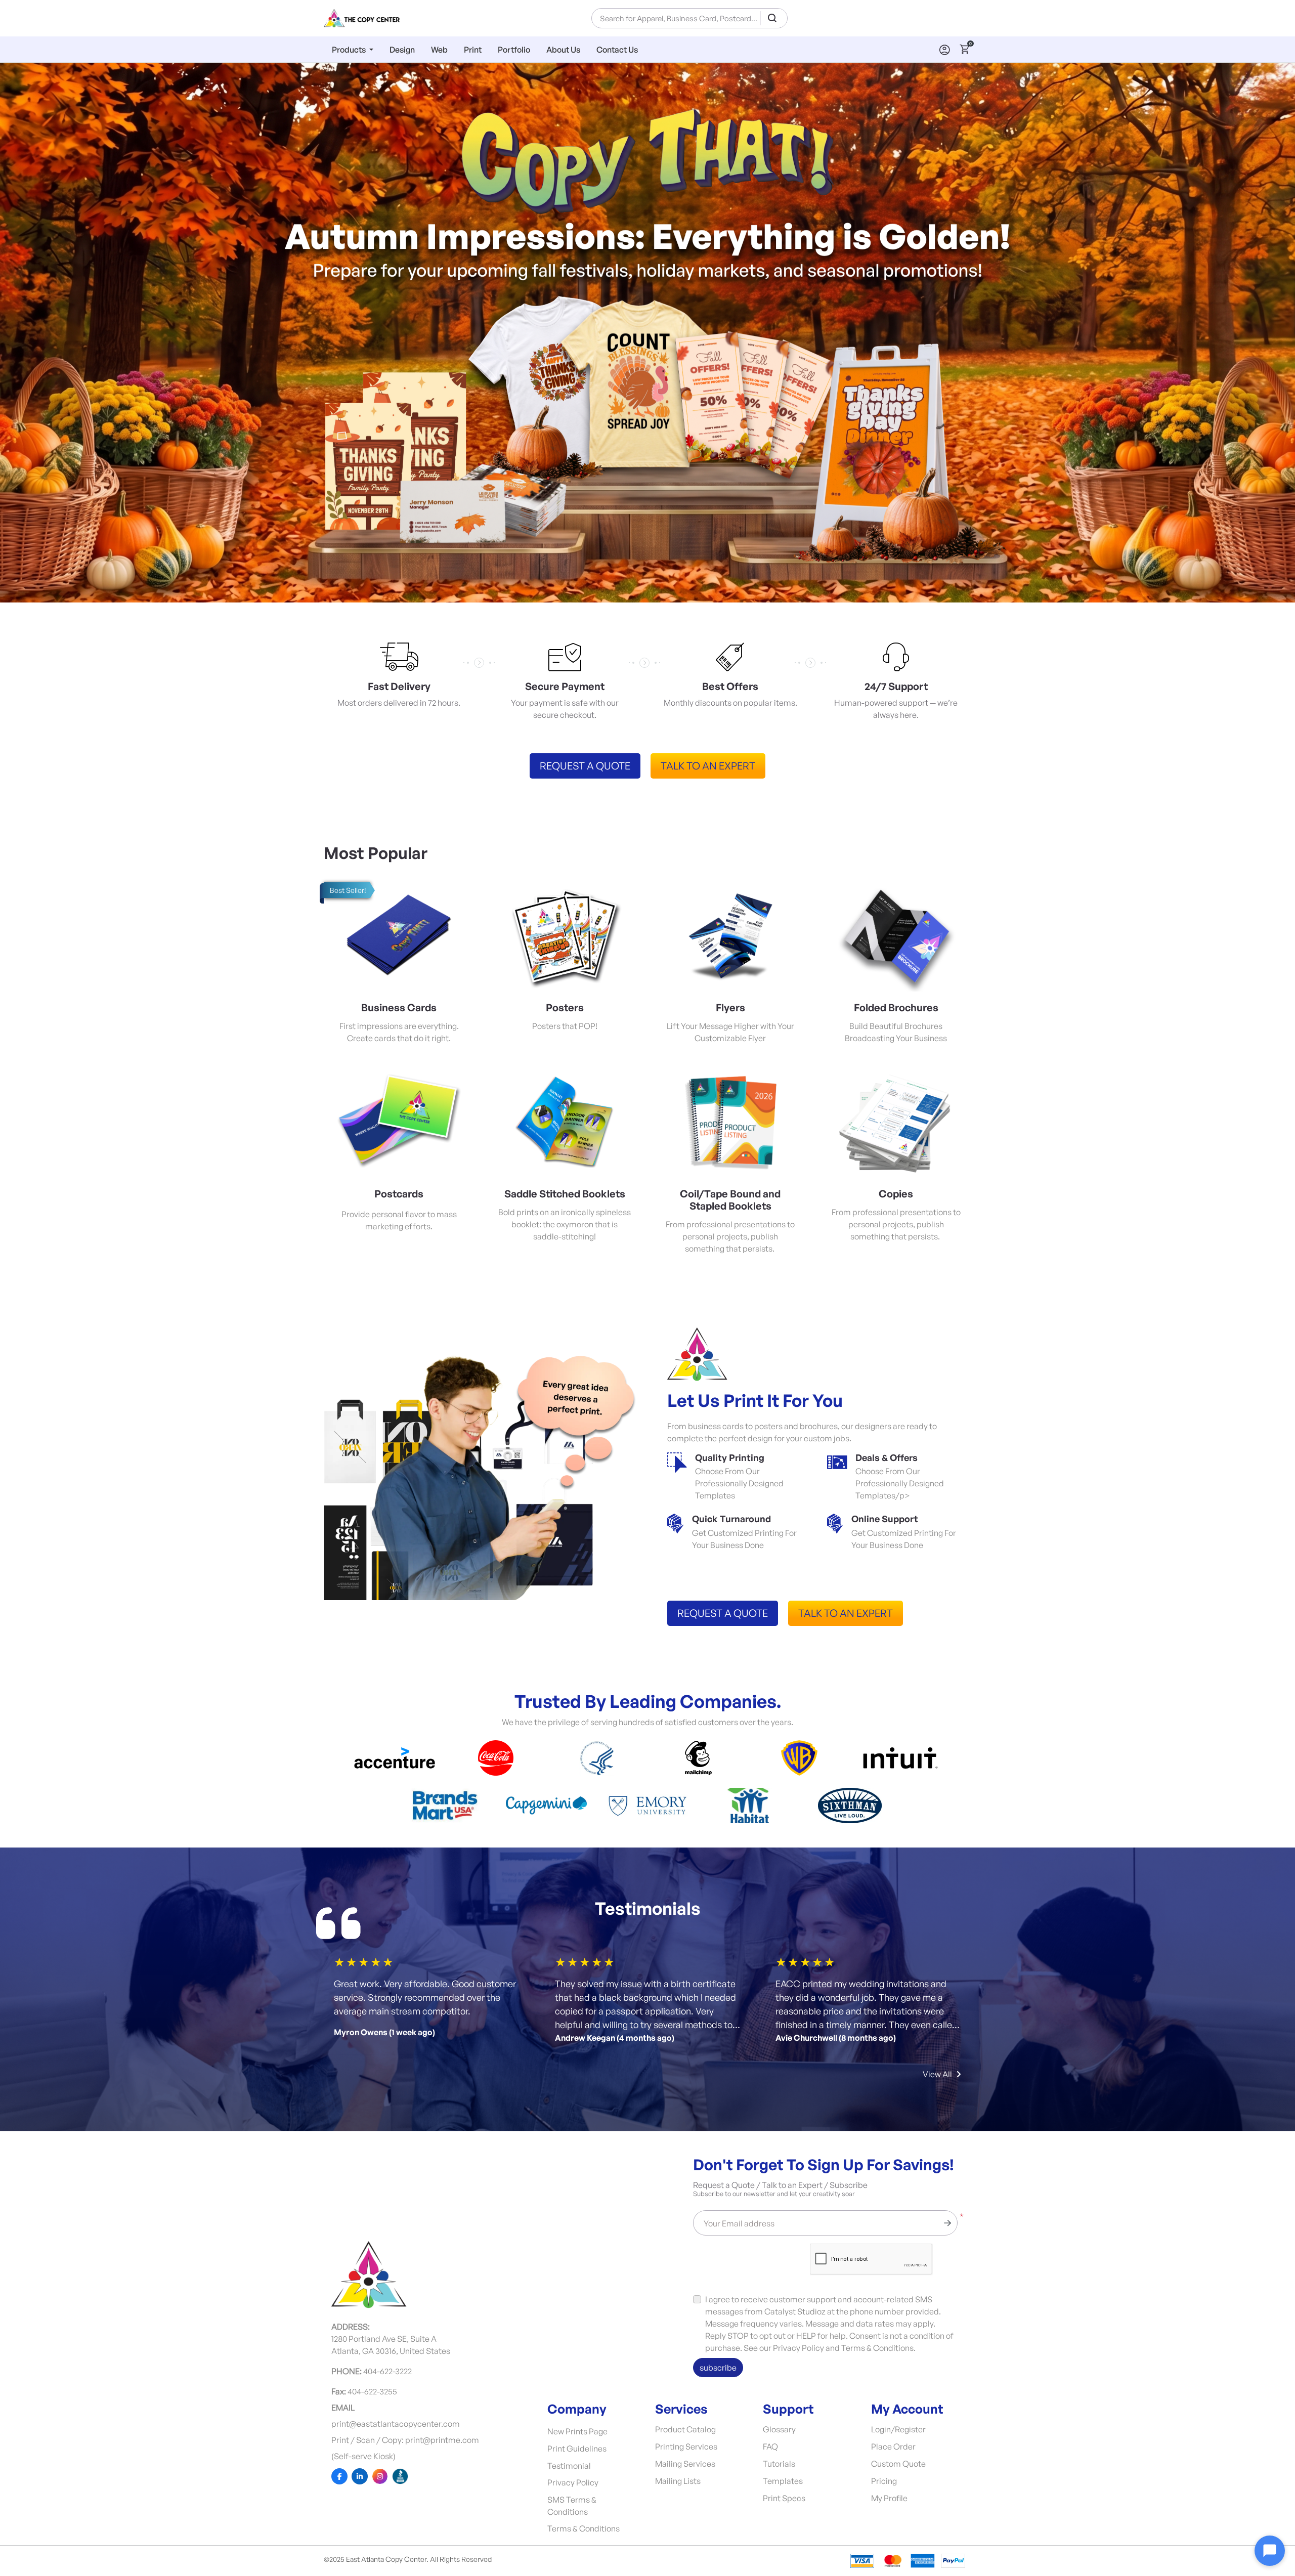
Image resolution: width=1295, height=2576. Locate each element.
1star (340, 1962)
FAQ (770, 2446)
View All (937, 2074)
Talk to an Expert (708, 766)
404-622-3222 (387, 2371)
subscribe (718, 2368)
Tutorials (779, 2464)
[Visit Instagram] (380, 2476)
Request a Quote (585, 766)
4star (376, 1962)
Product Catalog (685, 2429)
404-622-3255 (372, 2391)
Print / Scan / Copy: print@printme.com (405, 2440)
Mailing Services (685, 2464)
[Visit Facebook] (339, 2476)
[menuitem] (353, 49)
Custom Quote (898, 2464)
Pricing (884, 2481)
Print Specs (784, 2498)
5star (388, 1962)
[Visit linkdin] (360, 2476)
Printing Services (686, 2446)
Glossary (779, 2429)
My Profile (889, 2498)
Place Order (893, 2446)
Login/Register (898, 2429)
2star (352, 1962)
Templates (783, 2481)
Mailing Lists (678, 2481)
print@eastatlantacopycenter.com (396, 2424)
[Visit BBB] (400, 2476)
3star (364, 1962)
